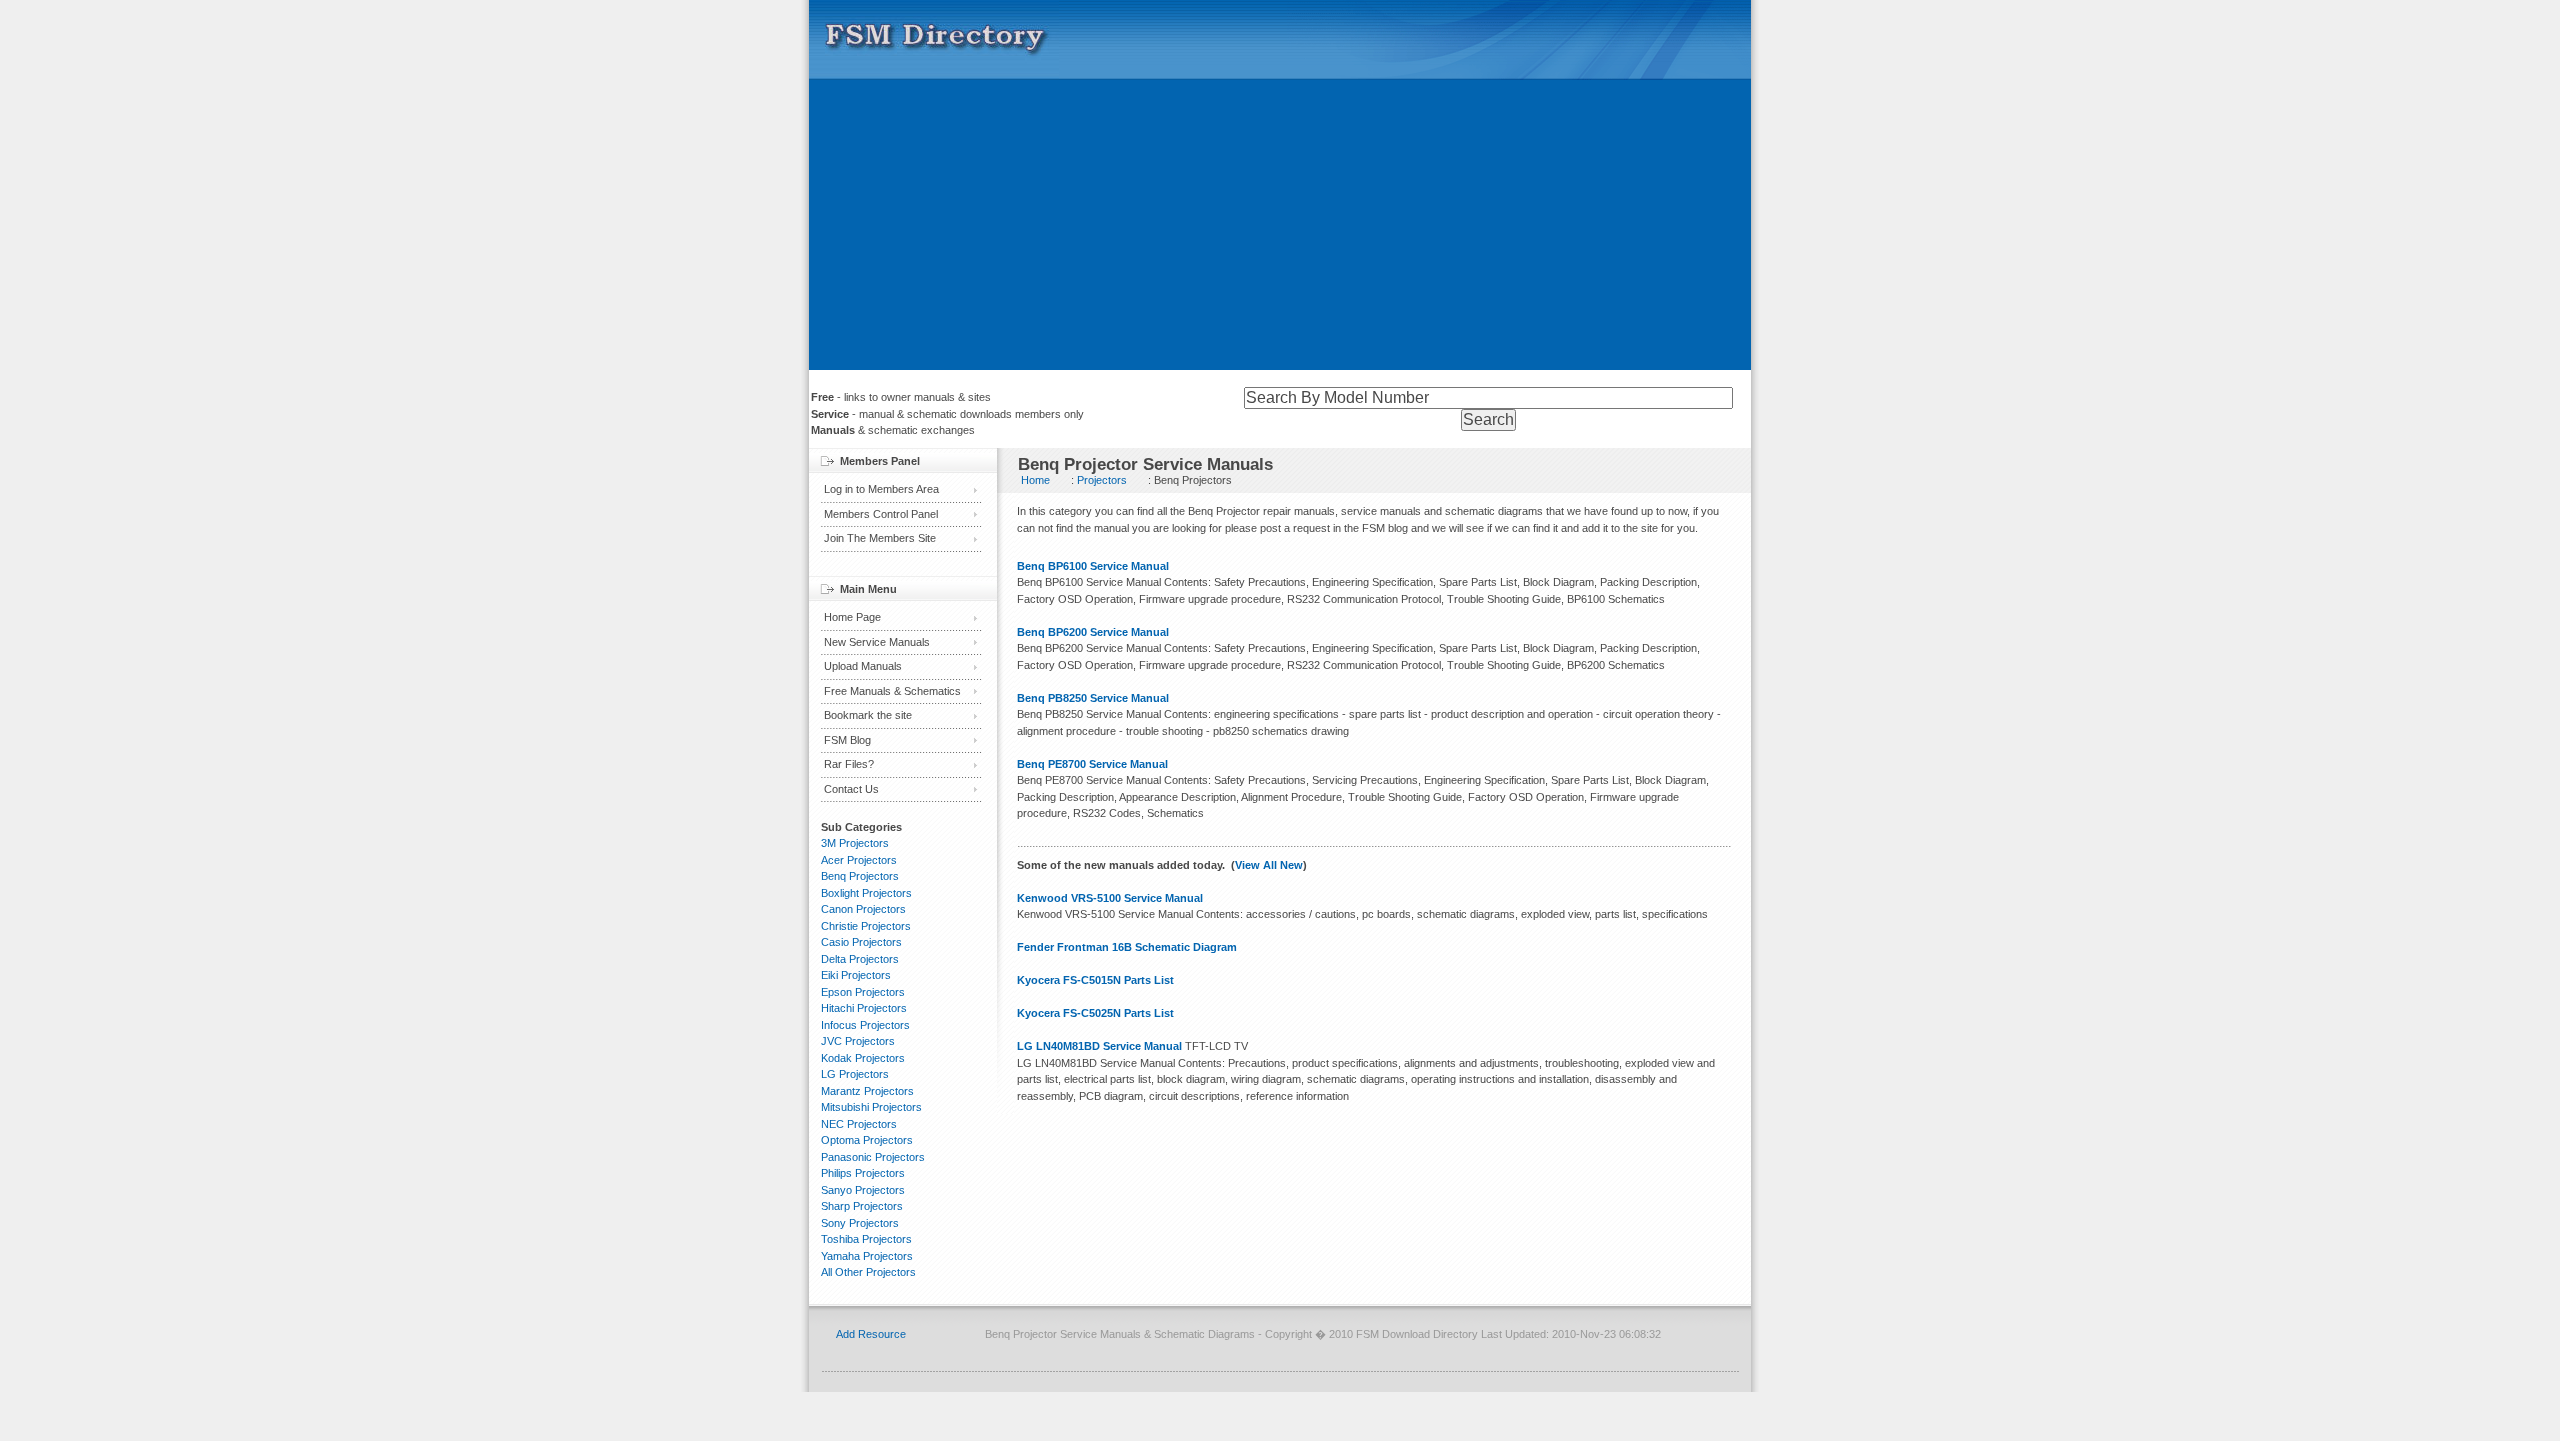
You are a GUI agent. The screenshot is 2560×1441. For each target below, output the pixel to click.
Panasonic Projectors (873, 1157)
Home (1035, 480)
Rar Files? (849, 764)
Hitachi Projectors (864, 1008)
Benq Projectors (860, 876)
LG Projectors (855, 1074)
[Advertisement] (1280, 230)
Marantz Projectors (867, 1091)
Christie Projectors (866, 926)
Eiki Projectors (856, 975)
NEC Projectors (859, 1124)
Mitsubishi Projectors (871, 1107)
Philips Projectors (863, 1173)
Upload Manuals (863, 666)
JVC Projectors (858, 1041)
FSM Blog (847, 740)
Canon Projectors (863, 909)
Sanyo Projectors (863, 1190)
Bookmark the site (868, 715)
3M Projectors (855, 843)
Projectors (1102, 480)
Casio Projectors (861, 942)
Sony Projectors (860, 1223)
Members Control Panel (881, 514)
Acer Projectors (859, 860)
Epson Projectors (863, 992)
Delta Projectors (860, 959)
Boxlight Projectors (866, 893)
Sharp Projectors (862, 1206)
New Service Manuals (877, 642)
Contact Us (851, 789)
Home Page (852, 617)
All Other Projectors (868, 1272)
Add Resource (871, 1334)
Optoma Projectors (867, 1140)
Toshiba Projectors (866, 1239)
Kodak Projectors (863, 1058)
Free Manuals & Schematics (892, 691)
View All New (1269, 865)
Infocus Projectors (865, 1025)
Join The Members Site (880, 538)
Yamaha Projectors (867, 1256)
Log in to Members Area (881, 489)
